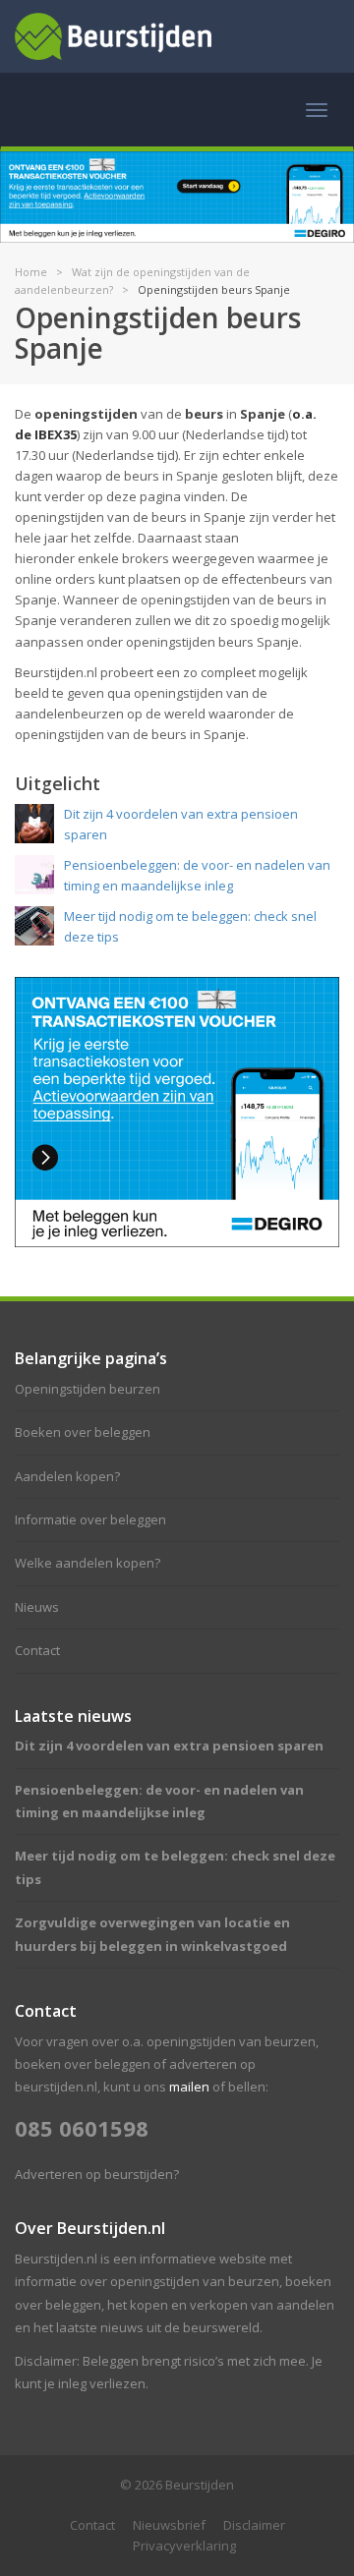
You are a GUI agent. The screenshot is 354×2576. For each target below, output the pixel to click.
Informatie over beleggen (90, 1519)
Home (31, 272)
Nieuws (37, 1607)
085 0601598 (82, 2128)
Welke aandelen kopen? (88, 1563)
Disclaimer (254, 2525)
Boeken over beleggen (83, 1432)
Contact (37, 1650)
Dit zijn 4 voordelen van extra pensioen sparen (169, 1746)
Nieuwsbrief (169, 2525)
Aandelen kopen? (67, 1476)
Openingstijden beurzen (88, 1389)
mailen (189, 2087)
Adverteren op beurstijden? (97, 2174)
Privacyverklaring (184, 2546)
